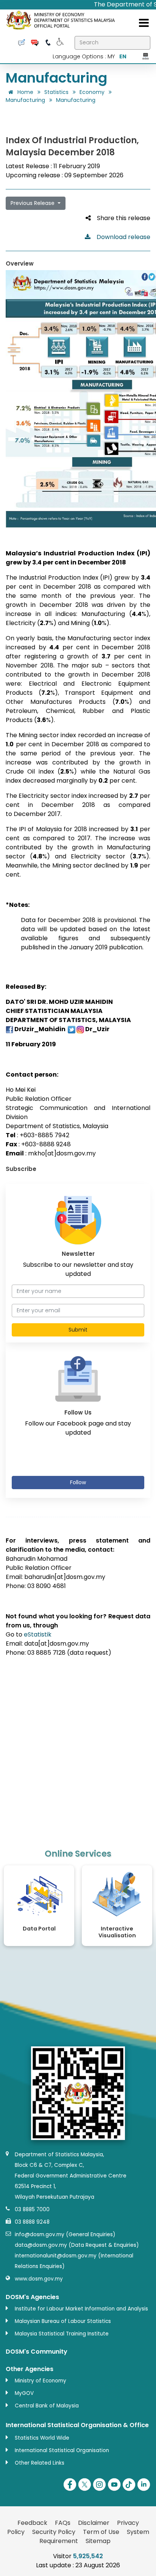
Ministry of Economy (41, 2381)
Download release (120, 237)
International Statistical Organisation (62, 2450)
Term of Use (101, 2532)
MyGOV (24, 2393)
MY (111, 56)
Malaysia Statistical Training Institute (62, 2334)
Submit (78, 1330)
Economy (92, 92)
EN (123, 56)
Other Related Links (40, 2463)
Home (25, 92)
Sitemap (98, 2541)
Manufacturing (25, 100)
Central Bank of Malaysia (47, 2406)
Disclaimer (94, 2523)
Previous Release (33, 203)
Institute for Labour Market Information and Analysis (81, 2309)
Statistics (56, 92)
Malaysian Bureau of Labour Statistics (63, 2321)
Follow (78, 1482)
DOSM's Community (37, 2352)
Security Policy (54, 2532)
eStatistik (38, 1634)
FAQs (63, 2523)
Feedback (32, 2523)
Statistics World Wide (42, 2438)
